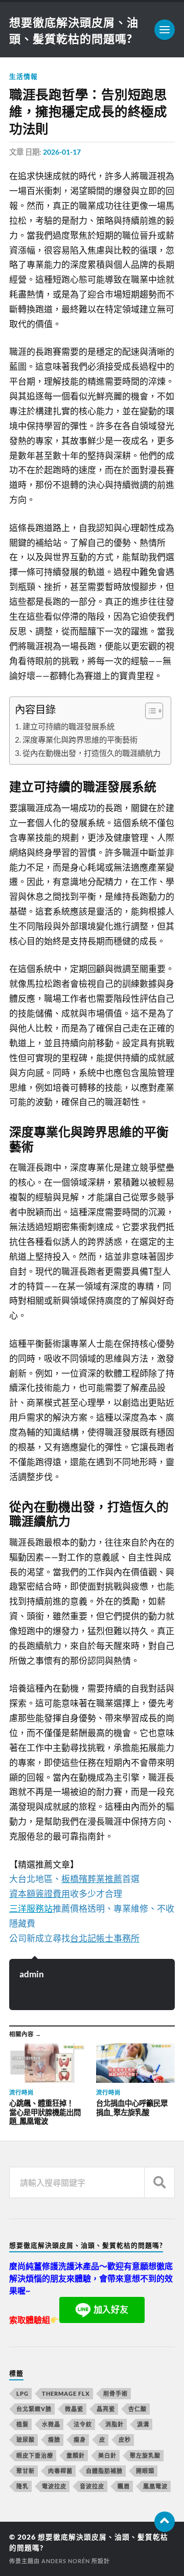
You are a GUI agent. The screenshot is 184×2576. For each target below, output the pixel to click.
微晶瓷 (74, 2409)
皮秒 (125, 2440)
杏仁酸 (137, 2409)
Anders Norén (66, 2561)
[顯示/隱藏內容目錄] (149, 711)
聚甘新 (26, 2471)
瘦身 (80, 2440)
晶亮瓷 (106, 2409)
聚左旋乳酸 (145, 2455)
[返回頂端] (165, 2522)
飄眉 (124, 2486)
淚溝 (143, 2424)
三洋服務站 (31, 1908)
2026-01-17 (62, 152)
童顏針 (76, 2455)
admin (32, 1974)
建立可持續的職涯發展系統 (68, 726)
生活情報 (24, 76)
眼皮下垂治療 (35, 2455)
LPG (22, 2393)
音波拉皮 (92, 2486)
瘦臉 (54, 2440)
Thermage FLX (66, 2393)
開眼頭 (145, 2471)
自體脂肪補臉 (104, 2471)
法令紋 (83, 2424)
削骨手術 (116, 2393)
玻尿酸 (26, 2440)
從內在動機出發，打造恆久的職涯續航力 (91, 753)
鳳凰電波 (155, 2486)
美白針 (107, 2455)
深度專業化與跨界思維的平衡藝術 (80, 740)
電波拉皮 (54, 2486)
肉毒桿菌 (60, 2471)
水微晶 (51, 2424)
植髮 (22, 2424)
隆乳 (22, 2486)
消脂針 (114, 2424)
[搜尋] (159, 2182)
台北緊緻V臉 (34, 2409)
